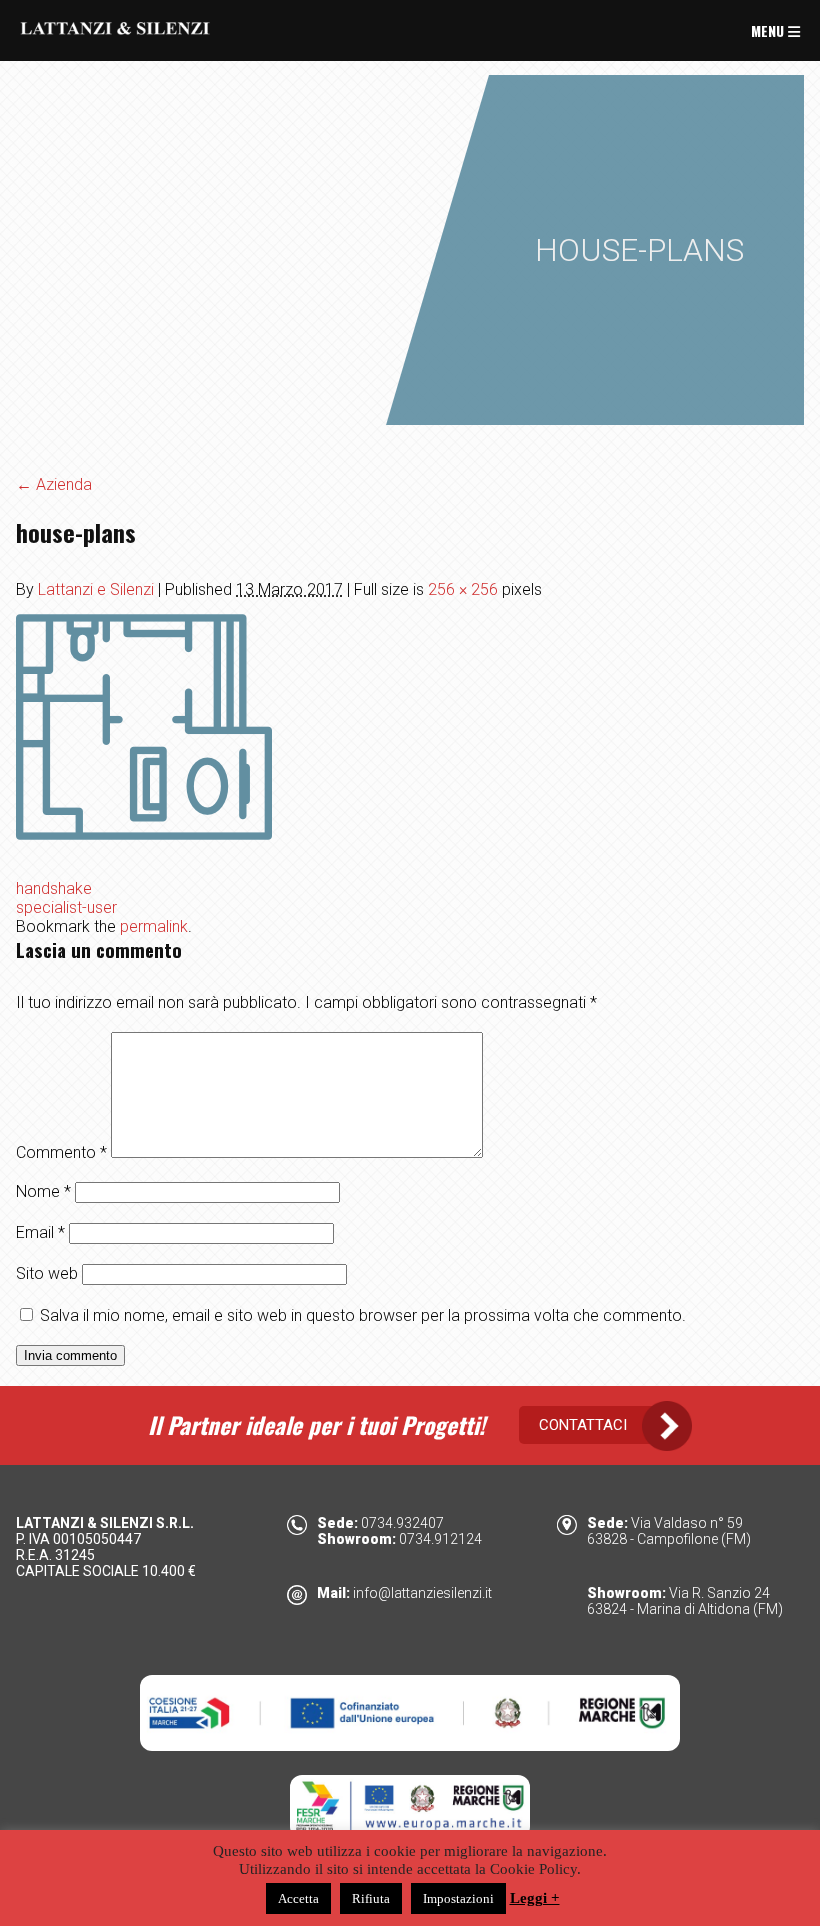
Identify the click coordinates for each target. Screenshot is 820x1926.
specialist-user (66, 907)
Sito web (47, 1273)
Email (40, 1232)
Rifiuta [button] (371, 1898)
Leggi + (535, 1898)
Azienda (54, 484)
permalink (154, 926)
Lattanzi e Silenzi (96, 589)
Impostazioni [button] (458, 1898)
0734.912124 (440, 1539)
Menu (769, 30)
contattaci (583, 1425)
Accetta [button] (298, 1898)
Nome (43, 1191)
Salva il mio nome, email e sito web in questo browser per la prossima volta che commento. (363, 1315)
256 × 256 (463, 589)
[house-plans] (144, 849)
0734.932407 (402, 1523)
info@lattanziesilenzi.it (422, 1593)
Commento (61, 1152)
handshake (54, 888)
